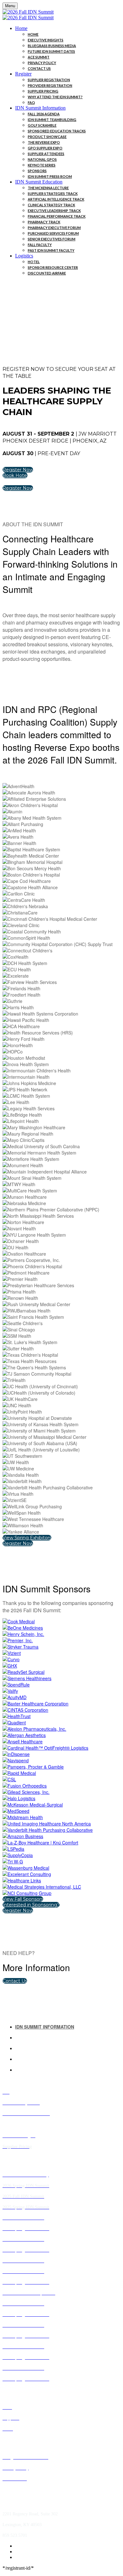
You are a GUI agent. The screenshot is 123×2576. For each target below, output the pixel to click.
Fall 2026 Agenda (44, 114)
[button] (18, 470)
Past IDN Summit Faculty (51, 250)
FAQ (31, 103)
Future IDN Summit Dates (51, 51)
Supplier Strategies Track (53, 193)
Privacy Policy (42, 63)
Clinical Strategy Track (51, 205)
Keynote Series (42, 165)
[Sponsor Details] (19, 1621)
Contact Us (39, 68)
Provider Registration (50, 85)
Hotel (34, 262)
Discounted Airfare (47, 273)
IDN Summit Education (39, 182)
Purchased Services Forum (53, 233)
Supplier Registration (49, 80)
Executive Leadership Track (54, 211)
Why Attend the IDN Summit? (55, 97)
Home (21, 28)
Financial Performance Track (57, 216)
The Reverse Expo (44, 142)
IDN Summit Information (40, 108)
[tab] (68, 2027)
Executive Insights (46, 40)
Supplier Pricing (43, 91)
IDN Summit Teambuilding (52, 120)
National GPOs (42, 159)
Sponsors (37, 171)
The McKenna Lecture (48, 188)
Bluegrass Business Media (52, 46)
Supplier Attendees (46, 154)
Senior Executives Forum (52, 239)
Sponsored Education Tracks (57, 131)
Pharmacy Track (44, 222)
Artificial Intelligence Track (56, 199)
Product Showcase (47, 137)
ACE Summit (39, 57)
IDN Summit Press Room (50, 176)
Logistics (24, 256)
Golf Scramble (42, 125)
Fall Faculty (40, 245)
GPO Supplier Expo (45, 148)
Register (23, 74)
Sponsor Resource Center (53, 267)
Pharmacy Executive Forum (54, 228)
